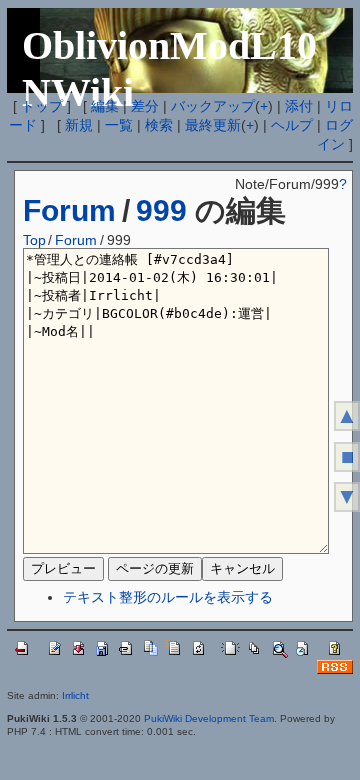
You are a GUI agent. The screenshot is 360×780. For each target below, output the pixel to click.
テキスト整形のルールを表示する (168, 597)
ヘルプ (292, 125)
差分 (145, 106)
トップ (42, 106)
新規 (79, 125)
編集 (105, 106)
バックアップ (213, 106)
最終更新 (213, 125)
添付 (299, 106)
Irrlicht (75, 695)
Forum (69, 210)
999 (161, 210)
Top (34, 240)
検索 (159, 125)
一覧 (119, 125)
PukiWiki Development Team (209, 718)
